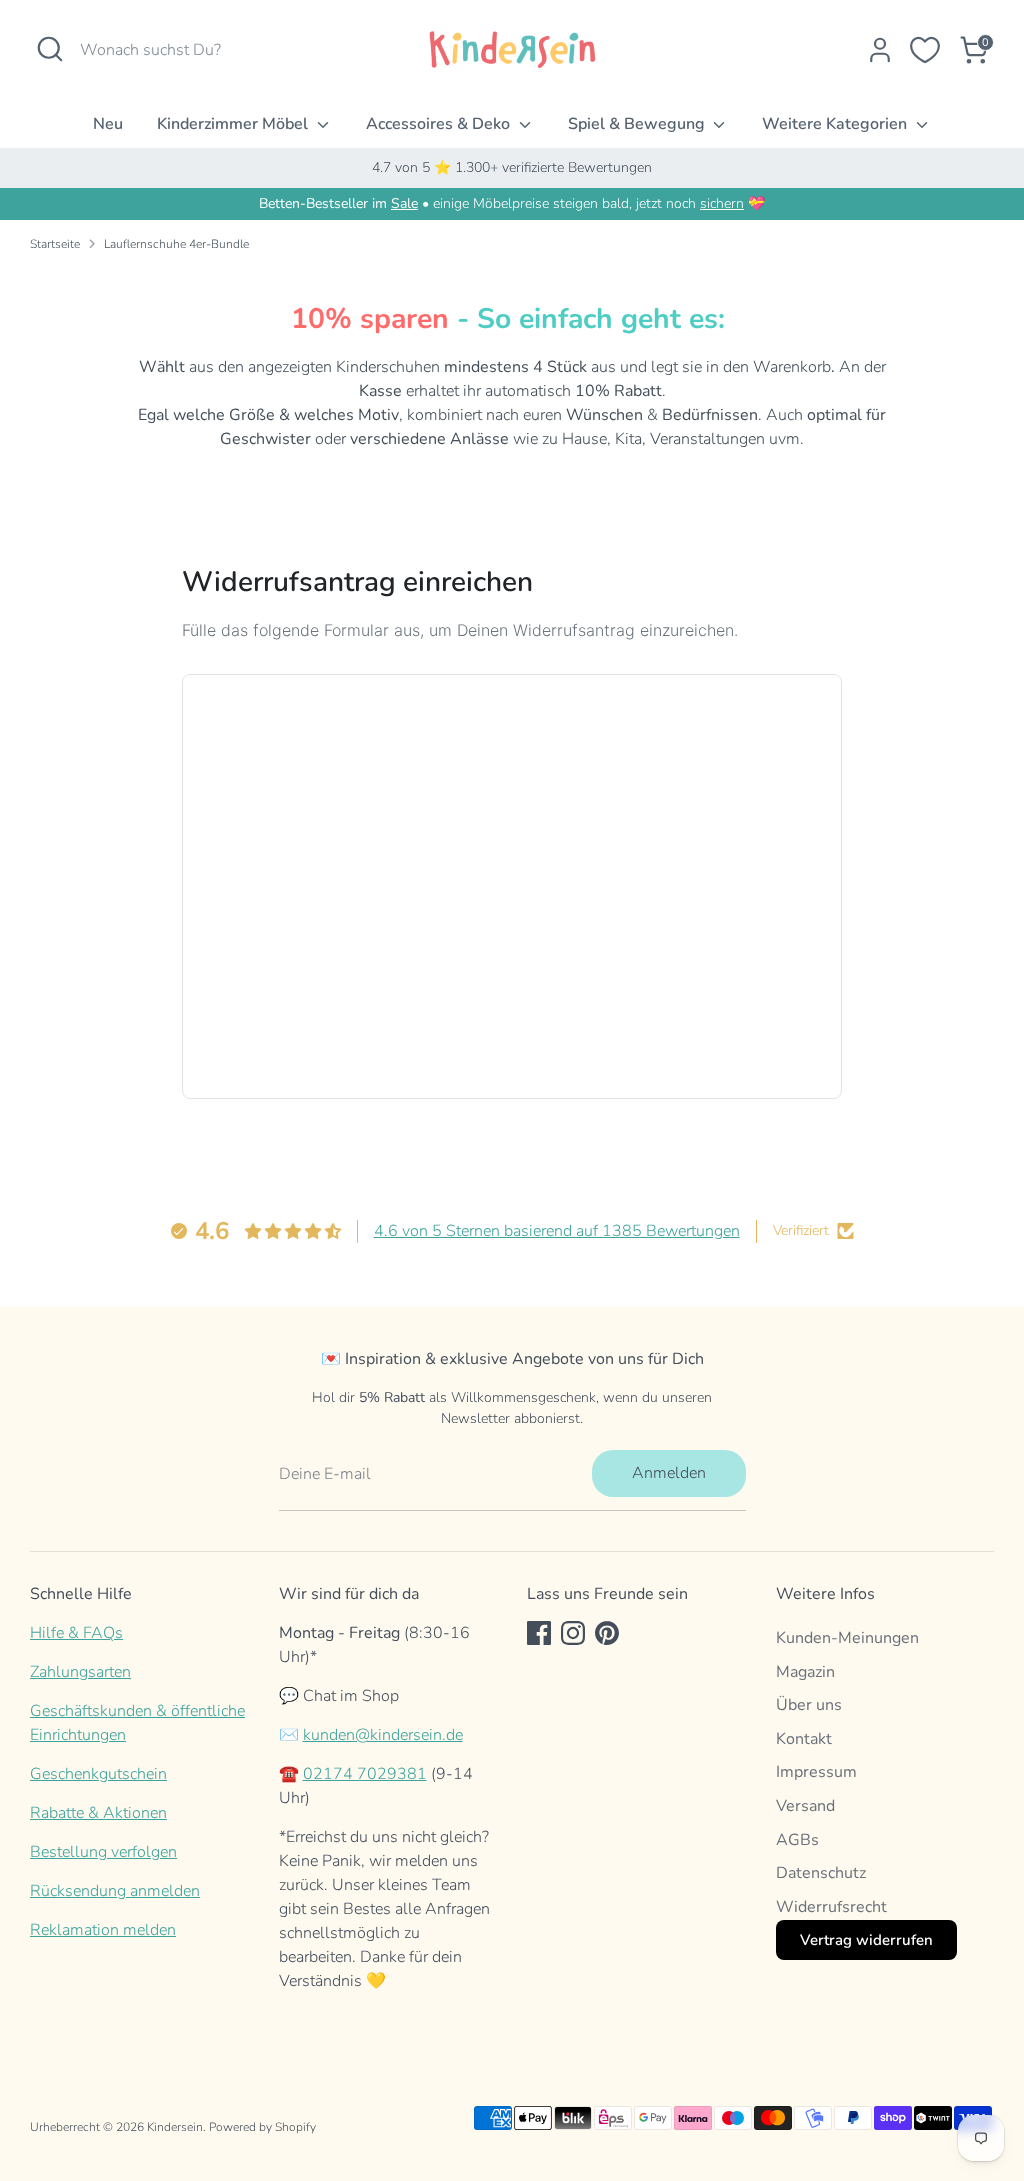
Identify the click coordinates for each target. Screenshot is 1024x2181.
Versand (805, 1806)
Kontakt (804, 1739)
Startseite (55, 244)
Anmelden (669, 1473)
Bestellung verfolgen (103, 1852)
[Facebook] (539, 1633)
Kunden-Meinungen (847, 1638)
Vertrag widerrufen (866, 1940)
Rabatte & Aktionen (98, 1813)
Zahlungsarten (80, 1672)
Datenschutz (821, 1873)
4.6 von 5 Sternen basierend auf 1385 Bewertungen (557, 1231)
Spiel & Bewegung (638, 124)
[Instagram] (573, 1633)
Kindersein (175, 2127)
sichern (722, 203)
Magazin (805, 1672)
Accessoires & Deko (440, 124)
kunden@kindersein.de (383, 1735)
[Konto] (880, 50)
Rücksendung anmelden (115, 1891)
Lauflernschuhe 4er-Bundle (176, 244)
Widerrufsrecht (831, 1907)
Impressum (816, 1772)
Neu (108, 124)
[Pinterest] (607, 1633)
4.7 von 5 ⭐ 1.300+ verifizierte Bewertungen (512, 167)
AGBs (797, 1840)
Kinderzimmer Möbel (234, 124)
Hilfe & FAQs (76, 1633)
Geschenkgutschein (98, 1774)
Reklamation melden (103, 1930)
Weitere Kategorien (836, 124)
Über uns (809, 1705)
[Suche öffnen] (50, 49)
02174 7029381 (365, 1774)
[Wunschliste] (925, 50)
